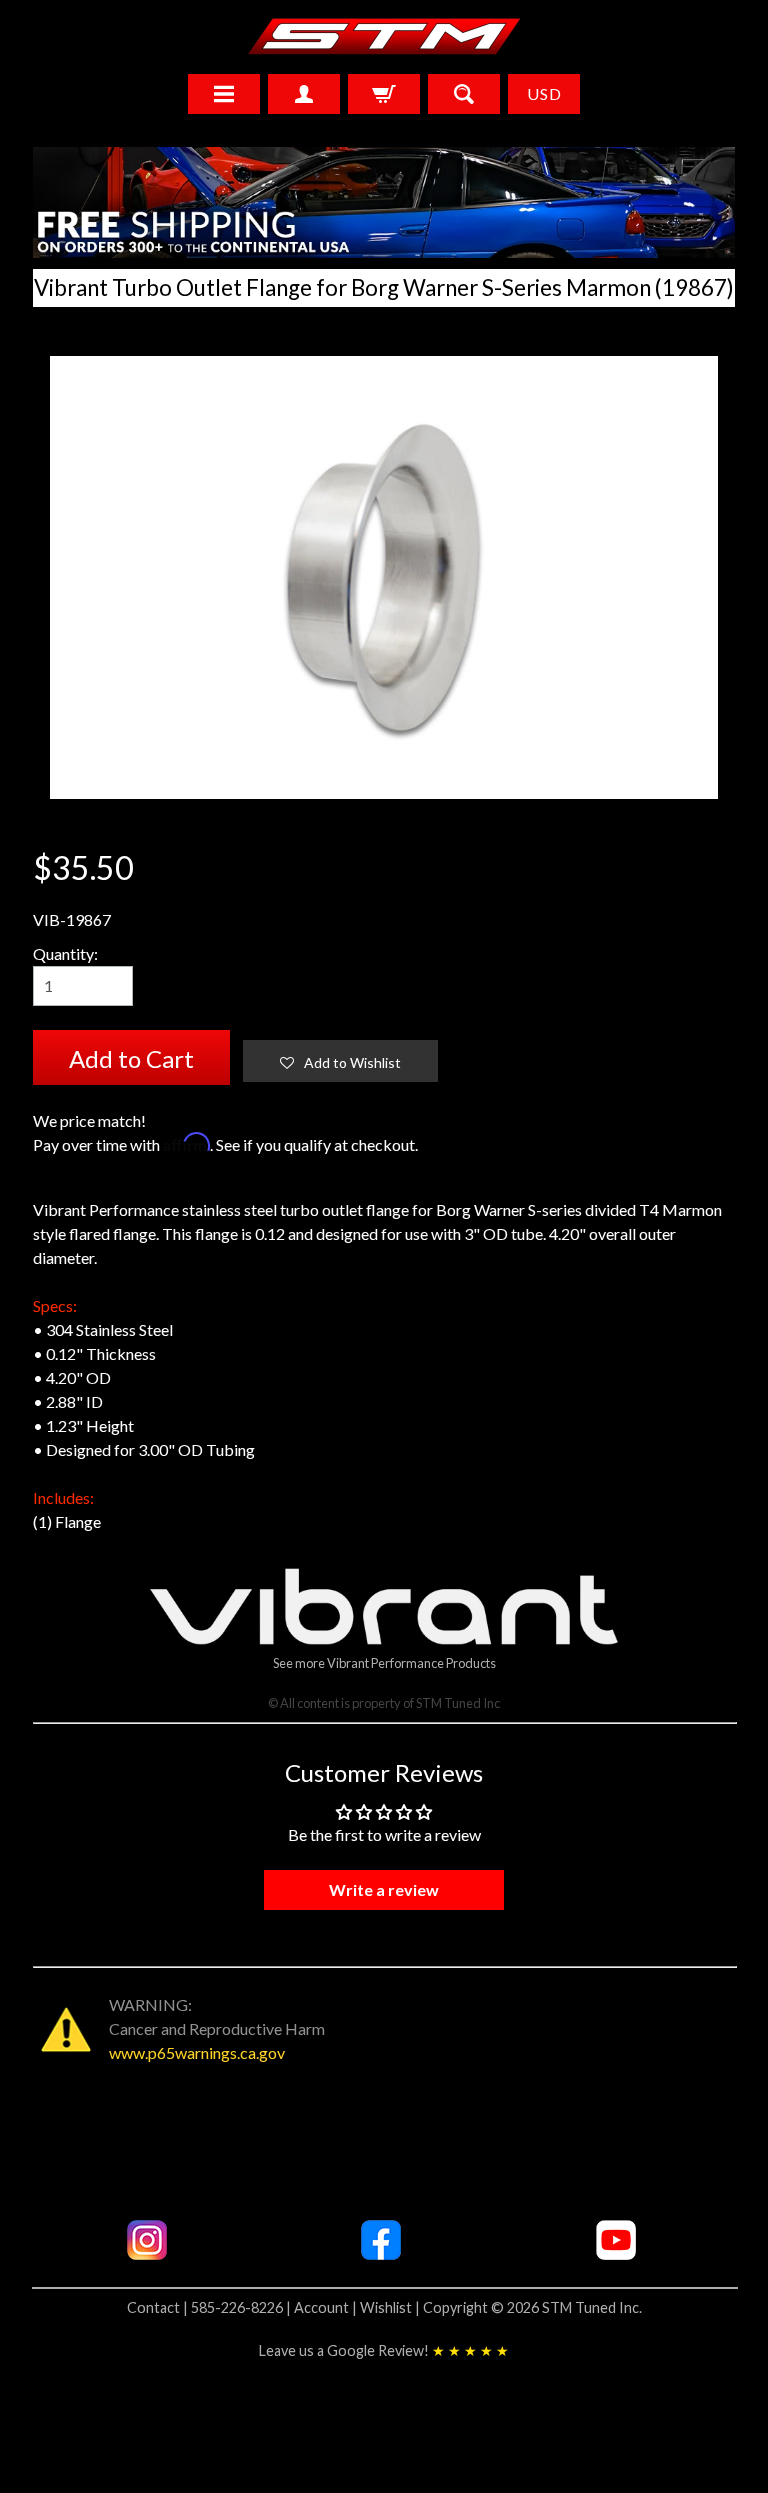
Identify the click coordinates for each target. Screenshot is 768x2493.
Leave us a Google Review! (384, 2350)
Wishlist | (391, 2307)
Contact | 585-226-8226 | (210, 2307)
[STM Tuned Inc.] (384, 36)
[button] (340, 1061)
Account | (327, 2307)
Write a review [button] (384, 1889)
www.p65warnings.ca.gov (197, 2052)
